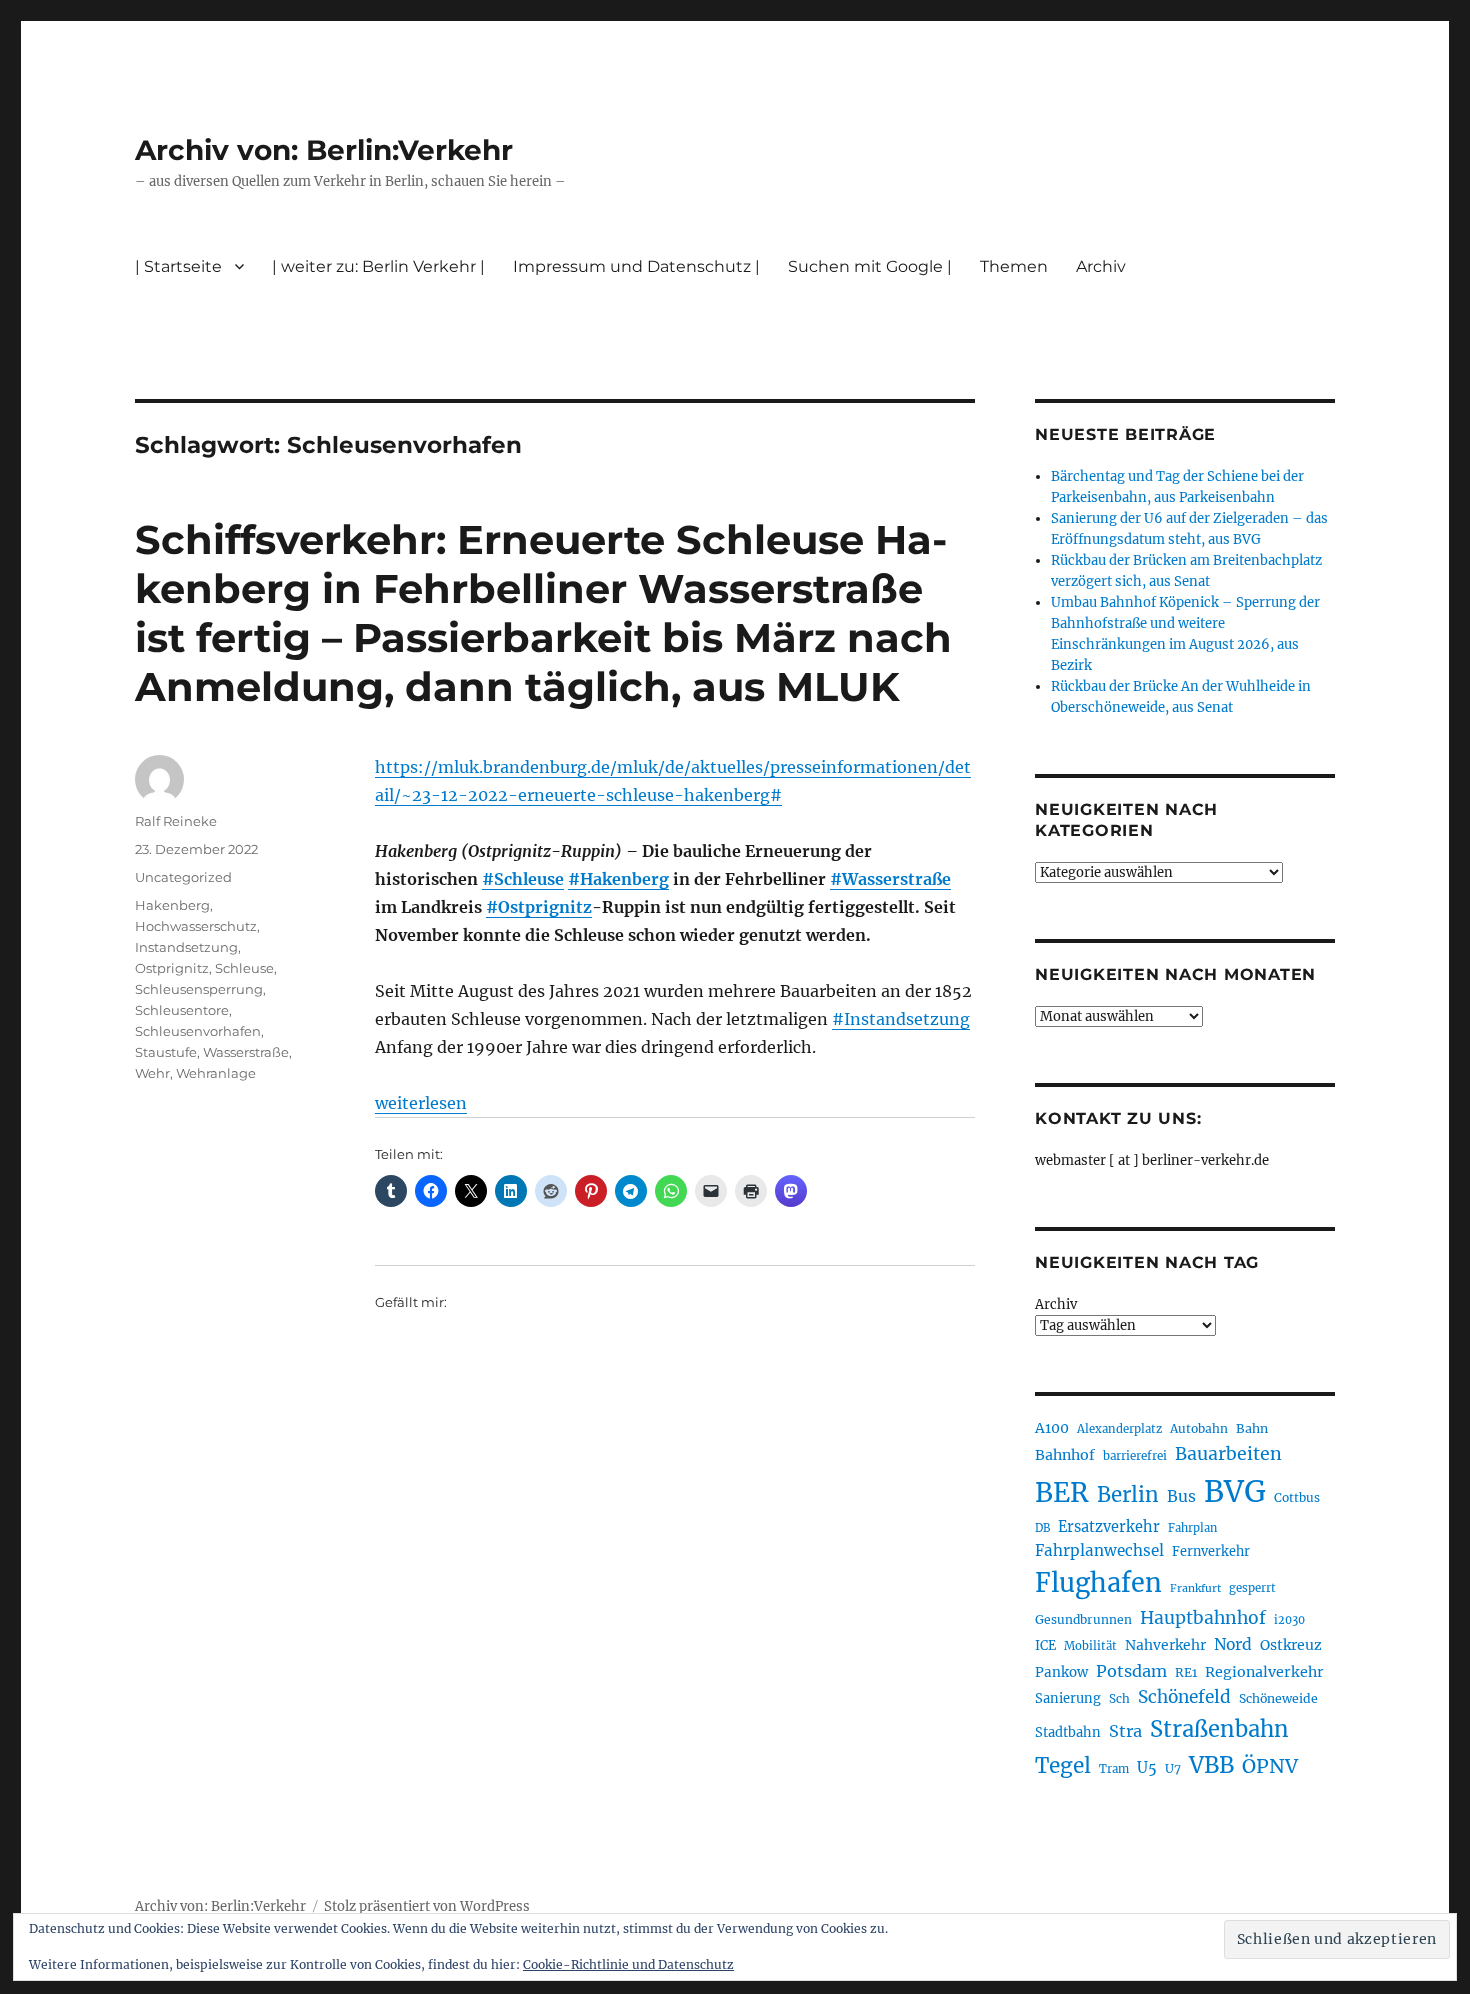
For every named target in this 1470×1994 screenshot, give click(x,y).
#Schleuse (523, 879)
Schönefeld (1184, 1697)
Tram (1114, 1769)
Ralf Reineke (176, 821)
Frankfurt (1195, 1588)
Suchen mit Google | (870, 266)
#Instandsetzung (901, 1019)
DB (1042, 1528)
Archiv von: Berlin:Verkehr (324, 150)
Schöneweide (1278, 1698)
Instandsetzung (186, 947)
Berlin (1128, 1495)
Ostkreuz (1291, 1645)
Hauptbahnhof (1203, 1618)
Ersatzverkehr (1109, 1527)
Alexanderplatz (1119, 1429)
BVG (1235, 1491)
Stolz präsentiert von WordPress (427, 1906)
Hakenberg (172, 905)
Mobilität (1090, 1646)
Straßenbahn (1219, 1729)
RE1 (1186, 1672)
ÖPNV (1270, 1766)
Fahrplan (1192, 1528)
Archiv (1056, 1304)
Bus (1181, 1496)
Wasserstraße (246, 1052)
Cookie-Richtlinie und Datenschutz (628, 1964)
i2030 (1289, 1620)
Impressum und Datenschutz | (636, 266)
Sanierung (1068, 1698)
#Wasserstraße (890, 879)
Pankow (1061, 1672)
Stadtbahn (1068, 1732)
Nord (1233, 1644)
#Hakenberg (618, 879)
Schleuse (244, 968)
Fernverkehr (1211, 1551)
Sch (1119, 1698)
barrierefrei (1135, 1456)
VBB (1211, 1765)
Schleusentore (182, 1010)
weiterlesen (421, 1103)
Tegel (1063, 1766)
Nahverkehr (1165, 1645)
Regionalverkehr (1264, 1672)
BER (1062, 1492)
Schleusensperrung (199, 989)
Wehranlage (216, 1073)
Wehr (152, 1073)
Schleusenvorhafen (198, 1031)
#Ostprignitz (539, 907)
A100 (1052, 1428)
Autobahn (1199, 1428)
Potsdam (1131, 1671)
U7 (1173, 1768)
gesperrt (1252, 1588)
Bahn (1252, 1428)
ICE (1045, 1645)
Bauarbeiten (1228, 1454)
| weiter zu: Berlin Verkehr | (378, 266)
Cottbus (1297, 1497)
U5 (1147, 1768)
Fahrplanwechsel (1099, 1550)
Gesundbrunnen (1083, 1619)
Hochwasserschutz (196, 926)
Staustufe (166, 1052)
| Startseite (178, 266)
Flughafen (1098, 1583)
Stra (1125, 1731)
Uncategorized (183, 877)
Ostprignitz (172, 968)
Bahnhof (1065, 1455)
